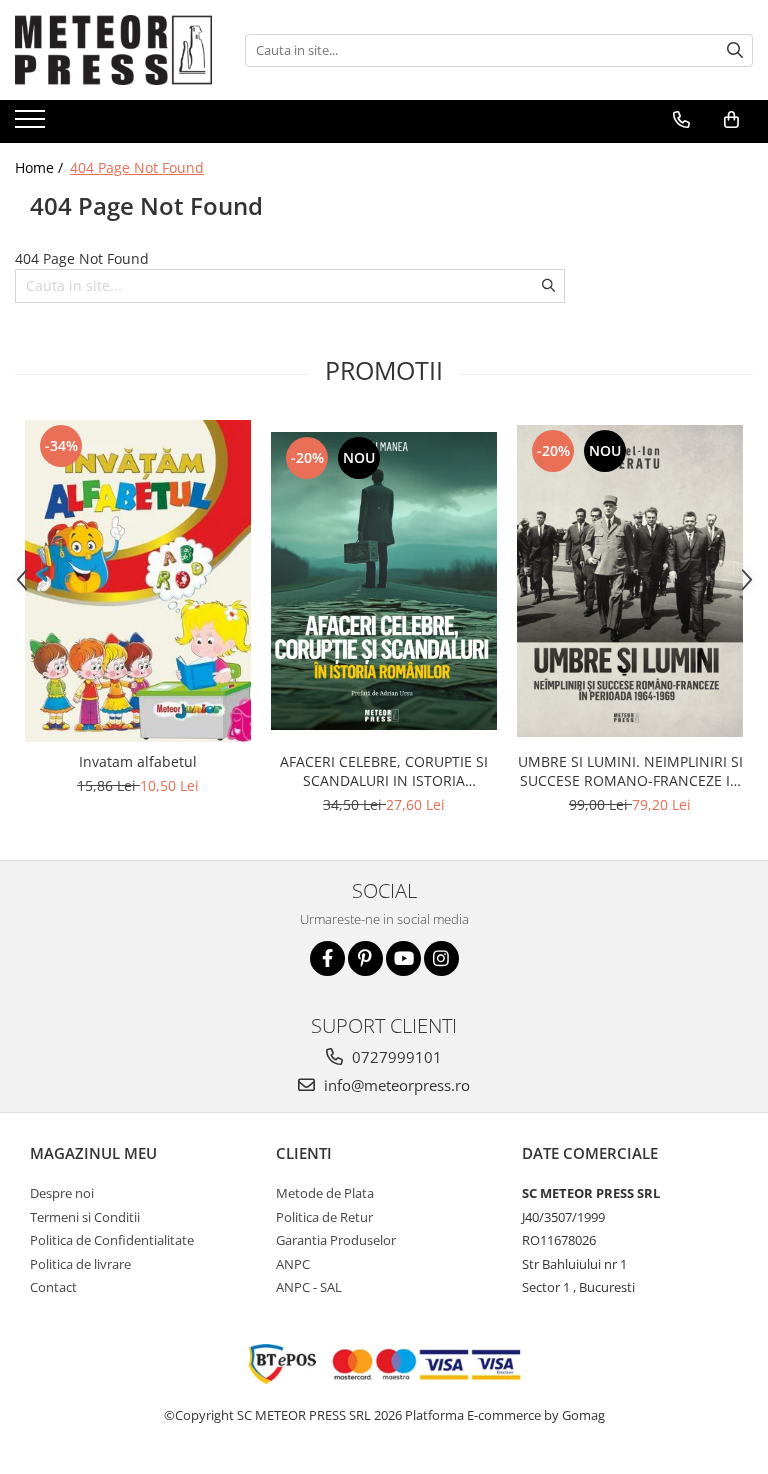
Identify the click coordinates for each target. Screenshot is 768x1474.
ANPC (293, 1264)
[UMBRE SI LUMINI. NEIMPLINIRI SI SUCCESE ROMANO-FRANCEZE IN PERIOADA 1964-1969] (630, 581)
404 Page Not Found (137, 167)
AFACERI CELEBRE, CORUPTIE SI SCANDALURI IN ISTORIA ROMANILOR (384, 771)
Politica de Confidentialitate (112, 1240)
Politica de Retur (324, 1217)
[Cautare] (735, 50)
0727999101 (395, 1057)
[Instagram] (441, 958)
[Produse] (32, 125)
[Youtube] (403, 958)
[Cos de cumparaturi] (731, 120)
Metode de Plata (325, 1193)
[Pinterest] (365, 958)
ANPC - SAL (309, 1287)
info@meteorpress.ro (395, 1085)
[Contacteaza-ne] (681, 120)
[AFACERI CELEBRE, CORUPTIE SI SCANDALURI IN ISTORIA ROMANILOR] (384, 580)
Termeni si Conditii (85, 1217)
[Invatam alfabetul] (138, 581)
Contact (53, 1287)
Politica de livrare (80, 1264)
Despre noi (62, 1193)
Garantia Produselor (336, 1240)
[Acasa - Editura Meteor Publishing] (115, 50)
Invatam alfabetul (138, 761)
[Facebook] (327, 958)
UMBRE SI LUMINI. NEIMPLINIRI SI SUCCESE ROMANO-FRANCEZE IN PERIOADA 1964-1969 (630, 771)
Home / (41, 167)
